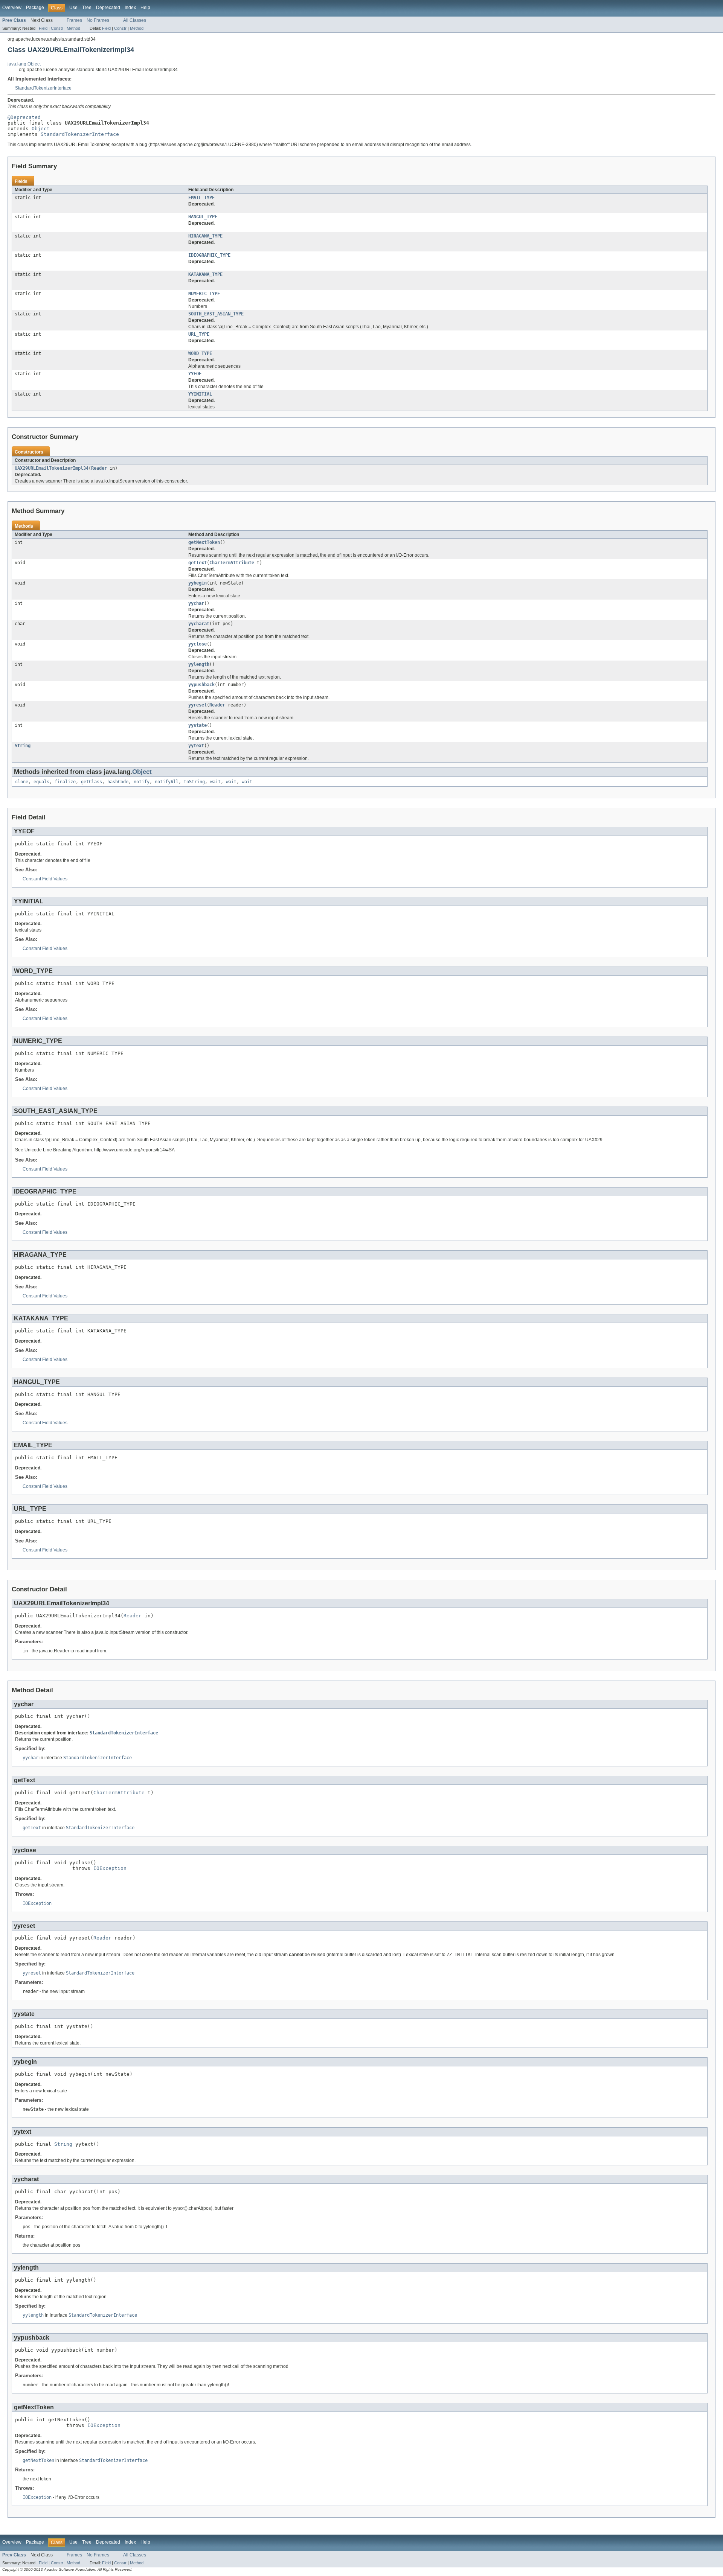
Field (43, 28)
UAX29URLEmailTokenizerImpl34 (52, 468)
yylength (199, 664)
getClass (92, 782)
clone (22, 782)
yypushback (201, 685)
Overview (12, 8)
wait (215, 782)
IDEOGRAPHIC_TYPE (209, 255)
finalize (65, 782)
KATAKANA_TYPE (205, 274)
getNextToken (204, 542)
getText (198, 563)
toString (194, 782)
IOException (110, 1868)
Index (130, 8)
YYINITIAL (200, 394)
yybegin (198, 583)
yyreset (198, 705)
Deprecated (108, 8)
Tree (87, 8)
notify (142, 782)
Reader (99, 468)
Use (73, 8)
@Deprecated (24, 117)
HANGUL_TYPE (203, 217)
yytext (196, 746)
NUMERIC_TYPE (204, 294)
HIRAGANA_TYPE (205, 236)
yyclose (198, 644)
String (23, 746)
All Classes (135, 20)
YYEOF (195, 374)
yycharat (199, 624)
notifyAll (167, 782)
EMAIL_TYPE (201, 198)
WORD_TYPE (200, 353)
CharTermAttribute (232, 563)
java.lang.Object (24, 64)
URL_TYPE (199, 334)
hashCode (118, 782)
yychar (196, 603)
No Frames (98, 20)
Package (35, 8)
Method (73, 28)
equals (41, 782)
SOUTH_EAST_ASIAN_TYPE (216, 314)
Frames (74, 20)
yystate (198, 725)
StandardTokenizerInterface (43, 88)
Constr (57, 28)
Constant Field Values (45, 879)
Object (41, 129)
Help (145, 8)
